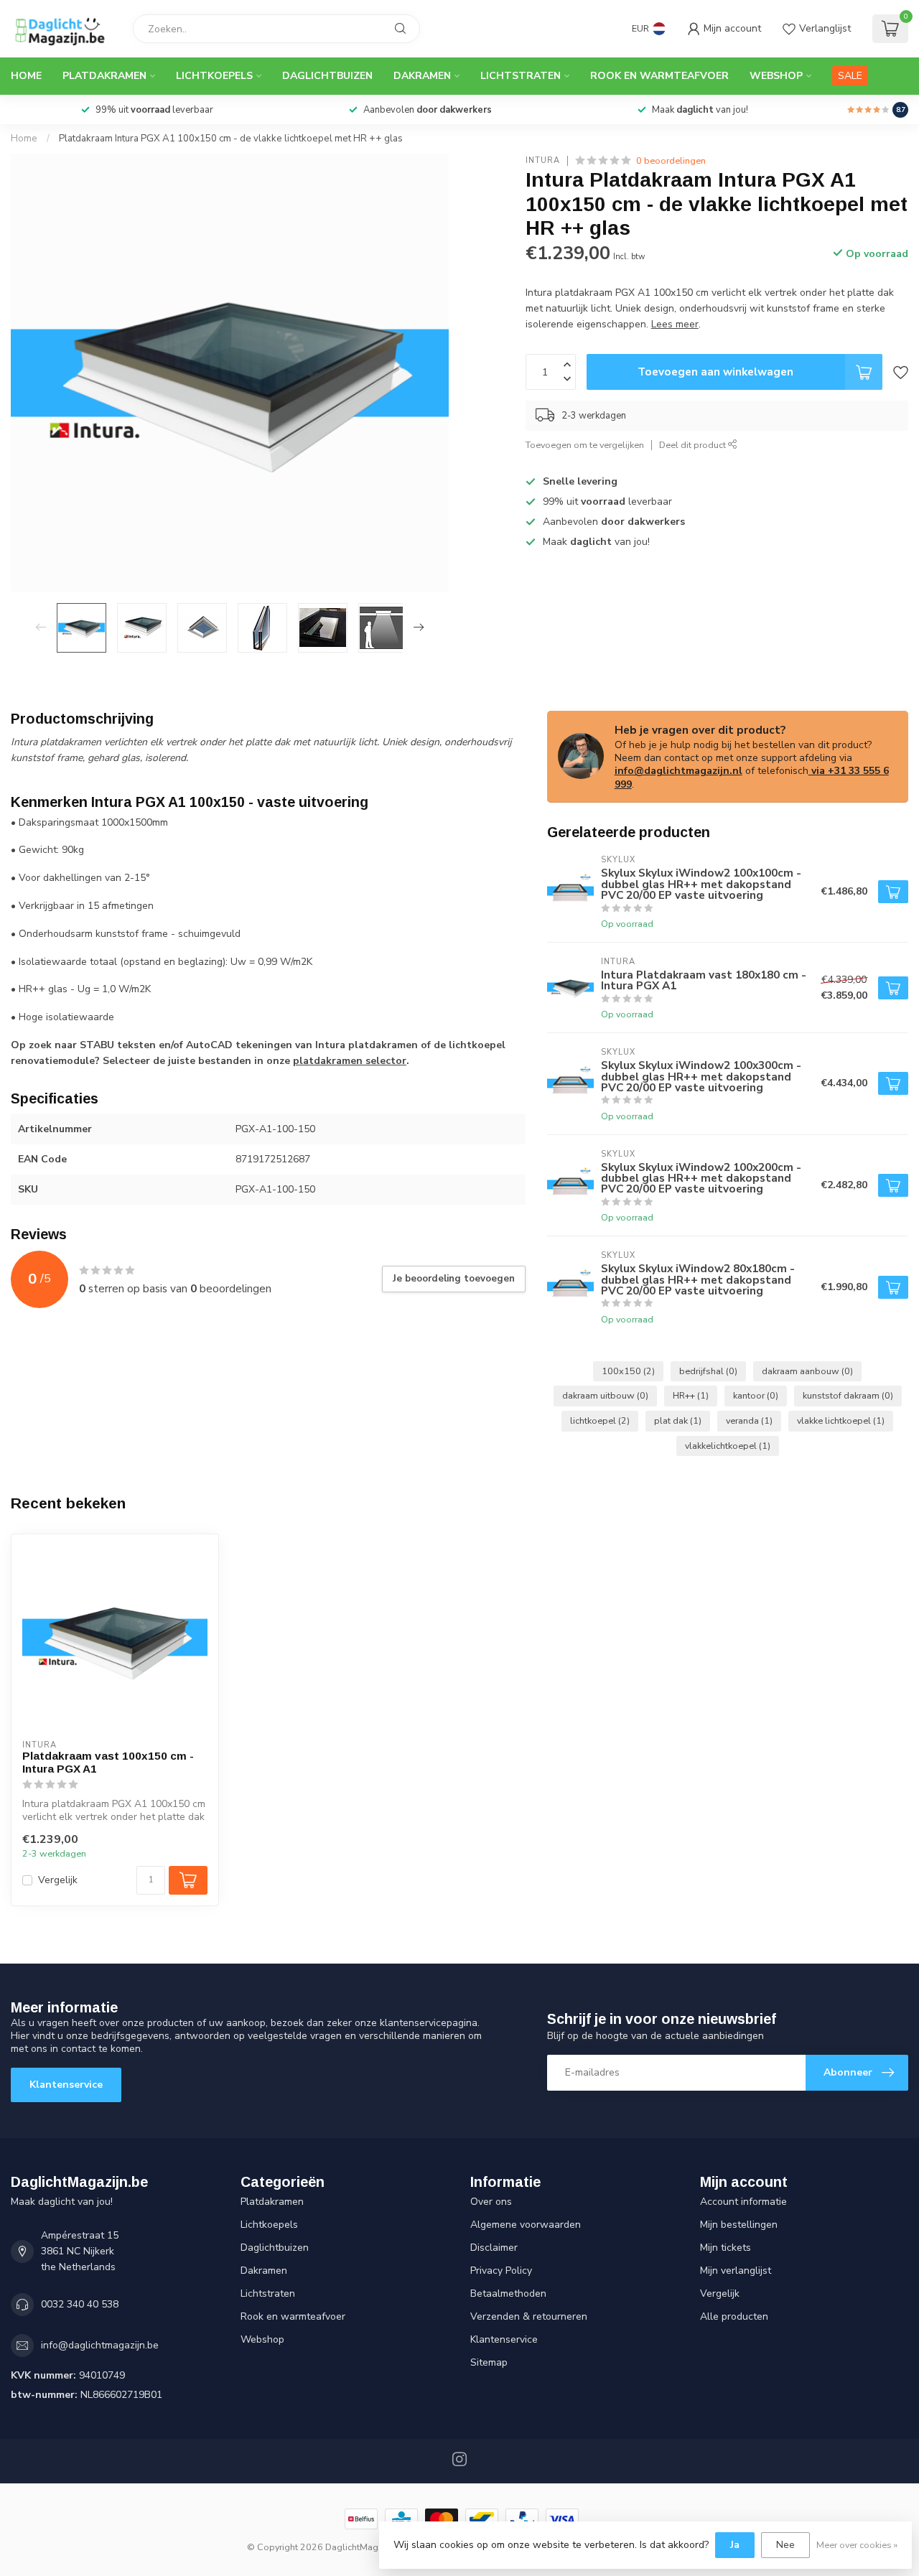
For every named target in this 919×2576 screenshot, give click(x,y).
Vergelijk (58, 1880)
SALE (850, 76)
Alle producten (734, 2316)
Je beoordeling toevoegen (454, 1279)
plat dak (678, 1420)
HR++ (691, 1395)
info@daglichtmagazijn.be (100, 2345)
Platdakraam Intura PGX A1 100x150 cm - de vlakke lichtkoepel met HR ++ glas (231, 139)
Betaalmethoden (508, 2293)
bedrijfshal (708, 1371)
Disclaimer (494, 2248)
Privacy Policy (501, 2271)
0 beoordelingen (671, 160)
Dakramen (422, 76)
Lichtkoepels (214, 76)
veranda (749, 1420)
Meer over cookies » (857, 2545)
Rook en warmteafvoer (659, 76)
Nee (785, 2545)
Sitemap (489, 2362)
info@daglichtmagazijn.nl (678, 771)
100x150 (628, 1371)
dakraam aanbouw (807, 1371)
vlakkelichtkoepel (728, 1446)
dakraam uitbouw (605, 1395)
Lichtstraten (521, 76)
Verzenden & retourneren (529, 2316)
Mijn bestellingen (739, 2225)
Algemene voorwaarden (526, 2225)
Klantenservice (66, 2085)
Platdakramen (104, 76)
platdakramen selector (350, 1061)
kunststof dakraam (848, 1395)
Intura (543, 160)
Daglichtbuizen (327, 76)
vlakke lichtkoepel (841, 1420)
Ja (735, 2545)
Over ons (491, 2202)
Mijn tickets (726, 2248)
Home (26, 76)
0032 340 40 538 (80, 2304)
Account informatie (743, 2202)
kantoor (756, 1395)
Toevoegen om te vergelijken (585, 445)
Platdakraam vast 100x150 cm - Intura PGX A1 (108, 1762)
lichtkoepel (600, 1420)
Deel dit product (694, 445)
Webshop (776, 76)
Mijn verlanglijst (736, 2271)
